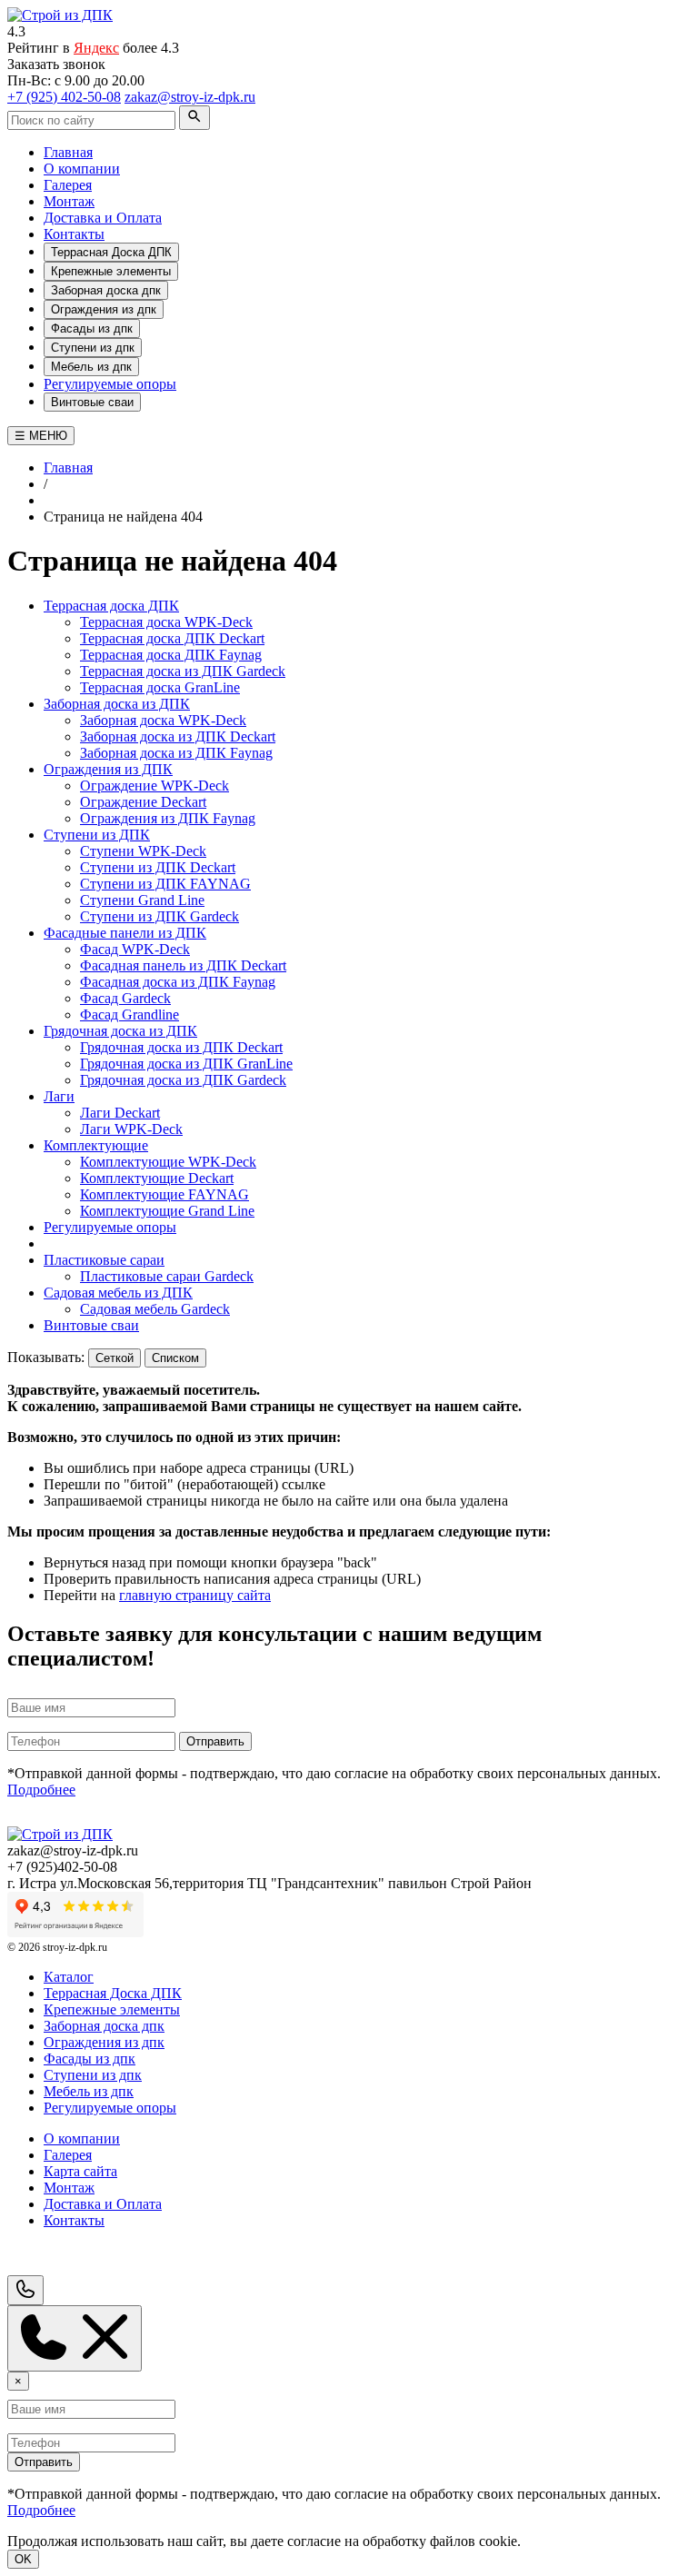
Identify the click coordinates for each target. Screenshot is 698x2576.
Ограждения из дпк (104, 309)
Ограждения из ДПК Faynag (168, 818)
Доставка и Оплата (103, 218)
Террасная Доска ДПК (111, 252)
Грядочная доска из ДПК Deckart (181, 1047)
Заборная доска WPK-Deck (163, 720)
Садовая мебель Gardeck (155, 1309)
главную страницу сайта (195, 1595)
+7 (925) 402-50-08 (64, 97)
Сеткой (115, 1358)
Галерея (68, 185)
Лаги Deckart (120, 1113)
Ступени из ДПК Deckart (158, 867)
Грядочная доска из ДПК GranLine (186, 1064)
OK (23, 2559)
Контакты (74, 234)
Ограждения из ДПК (108, 769)
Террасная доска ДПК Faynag (171, 655)
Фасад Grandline (130, 1014)
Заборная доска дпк (106, 290)
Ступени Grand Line (142, 900)
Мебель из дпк (91, 367)
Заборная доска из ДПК (117, 704)
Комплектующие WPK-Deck (168, 1162)
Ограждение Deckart (143, 802)
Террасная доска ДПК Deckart (172, 638)
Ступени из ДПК (97, 835)
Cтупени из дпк (93, 348)
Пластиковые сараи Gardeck (167, 1276)
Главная (68, 152)
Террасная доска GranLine (160, 687)
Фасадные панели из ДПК (125, 933)
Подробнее (41, 1790)
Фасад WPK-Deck (135, 949)
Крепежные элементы (111, 271)
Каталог (69, 1977)
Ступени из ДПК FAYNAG (165, 884)
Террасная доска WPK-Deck (166, 622)
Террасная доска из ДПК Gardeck (183, 671)
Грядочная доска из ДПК (120, 1031)
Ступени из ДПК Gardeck (160, 916)
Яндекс (96, 48)
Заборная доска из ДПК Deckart (178, 736)
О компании (82, 169)
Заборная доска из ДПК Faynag (176, 753)
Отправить (215, 1741)
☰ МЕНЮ (41, 436)
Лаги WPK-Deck (131, 1129)
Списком (175, 1358)
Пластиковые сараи (104, 1260)
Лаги (59, 1096)
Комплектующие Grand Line (167, 1211)
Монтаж (69, 201)
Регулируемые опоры (110, 384)
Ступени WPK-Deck (143, 851)
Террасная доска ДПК (111, 606)
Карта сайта (80, 2171)
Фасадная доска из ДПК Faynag (178, 982)
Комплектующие (96, 1145)
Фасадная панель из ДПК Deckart (183, 965)
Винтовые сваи (92, 402)
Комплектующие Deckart (157, 1178)
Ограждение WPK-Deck (155, 786)
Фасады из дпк (92, 328)
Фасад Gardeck (125, 998)
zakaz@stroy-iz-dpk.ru (190, 97)
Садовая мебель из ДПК (118, 1293)
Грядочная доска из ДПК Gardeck (183, 1080)
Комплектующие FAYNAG (165, 1194)
